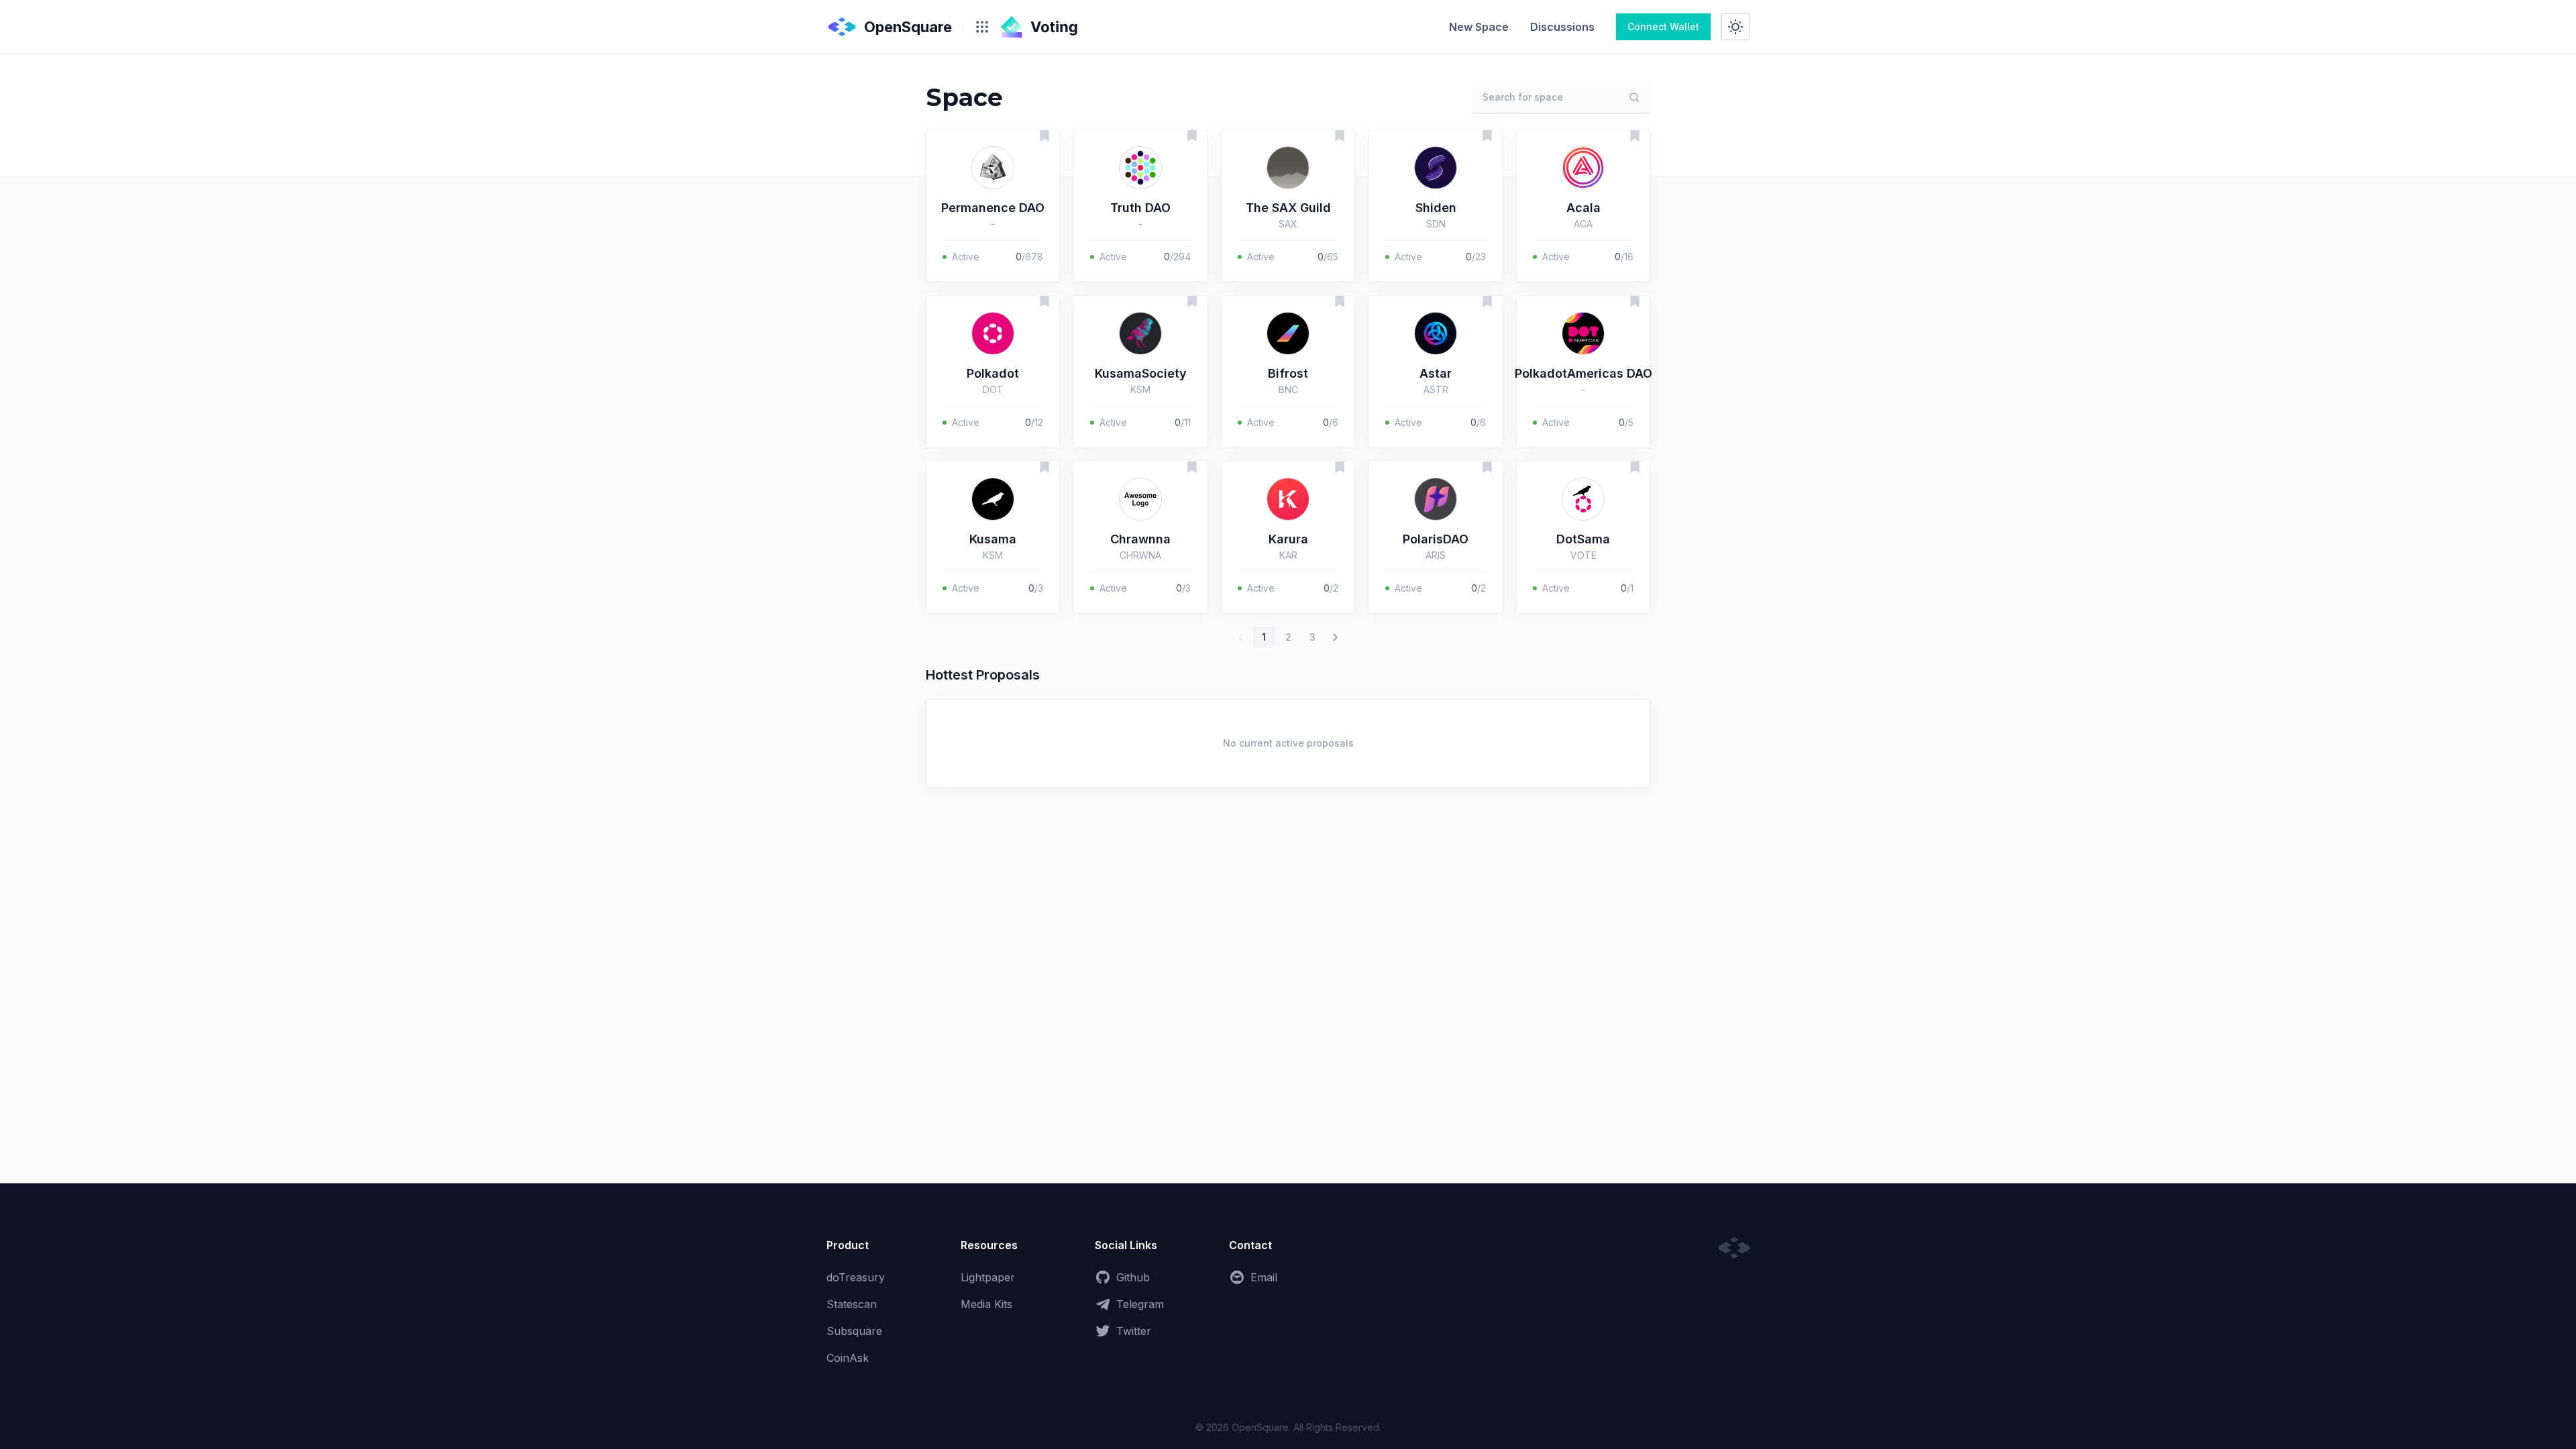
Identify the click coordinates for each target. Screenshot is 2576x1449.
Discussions (1562, 27)
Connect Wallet (1663, 26)
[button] (993, 206)
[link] (1479, 27)
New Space (1479, 27)
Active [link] (966, 257)
